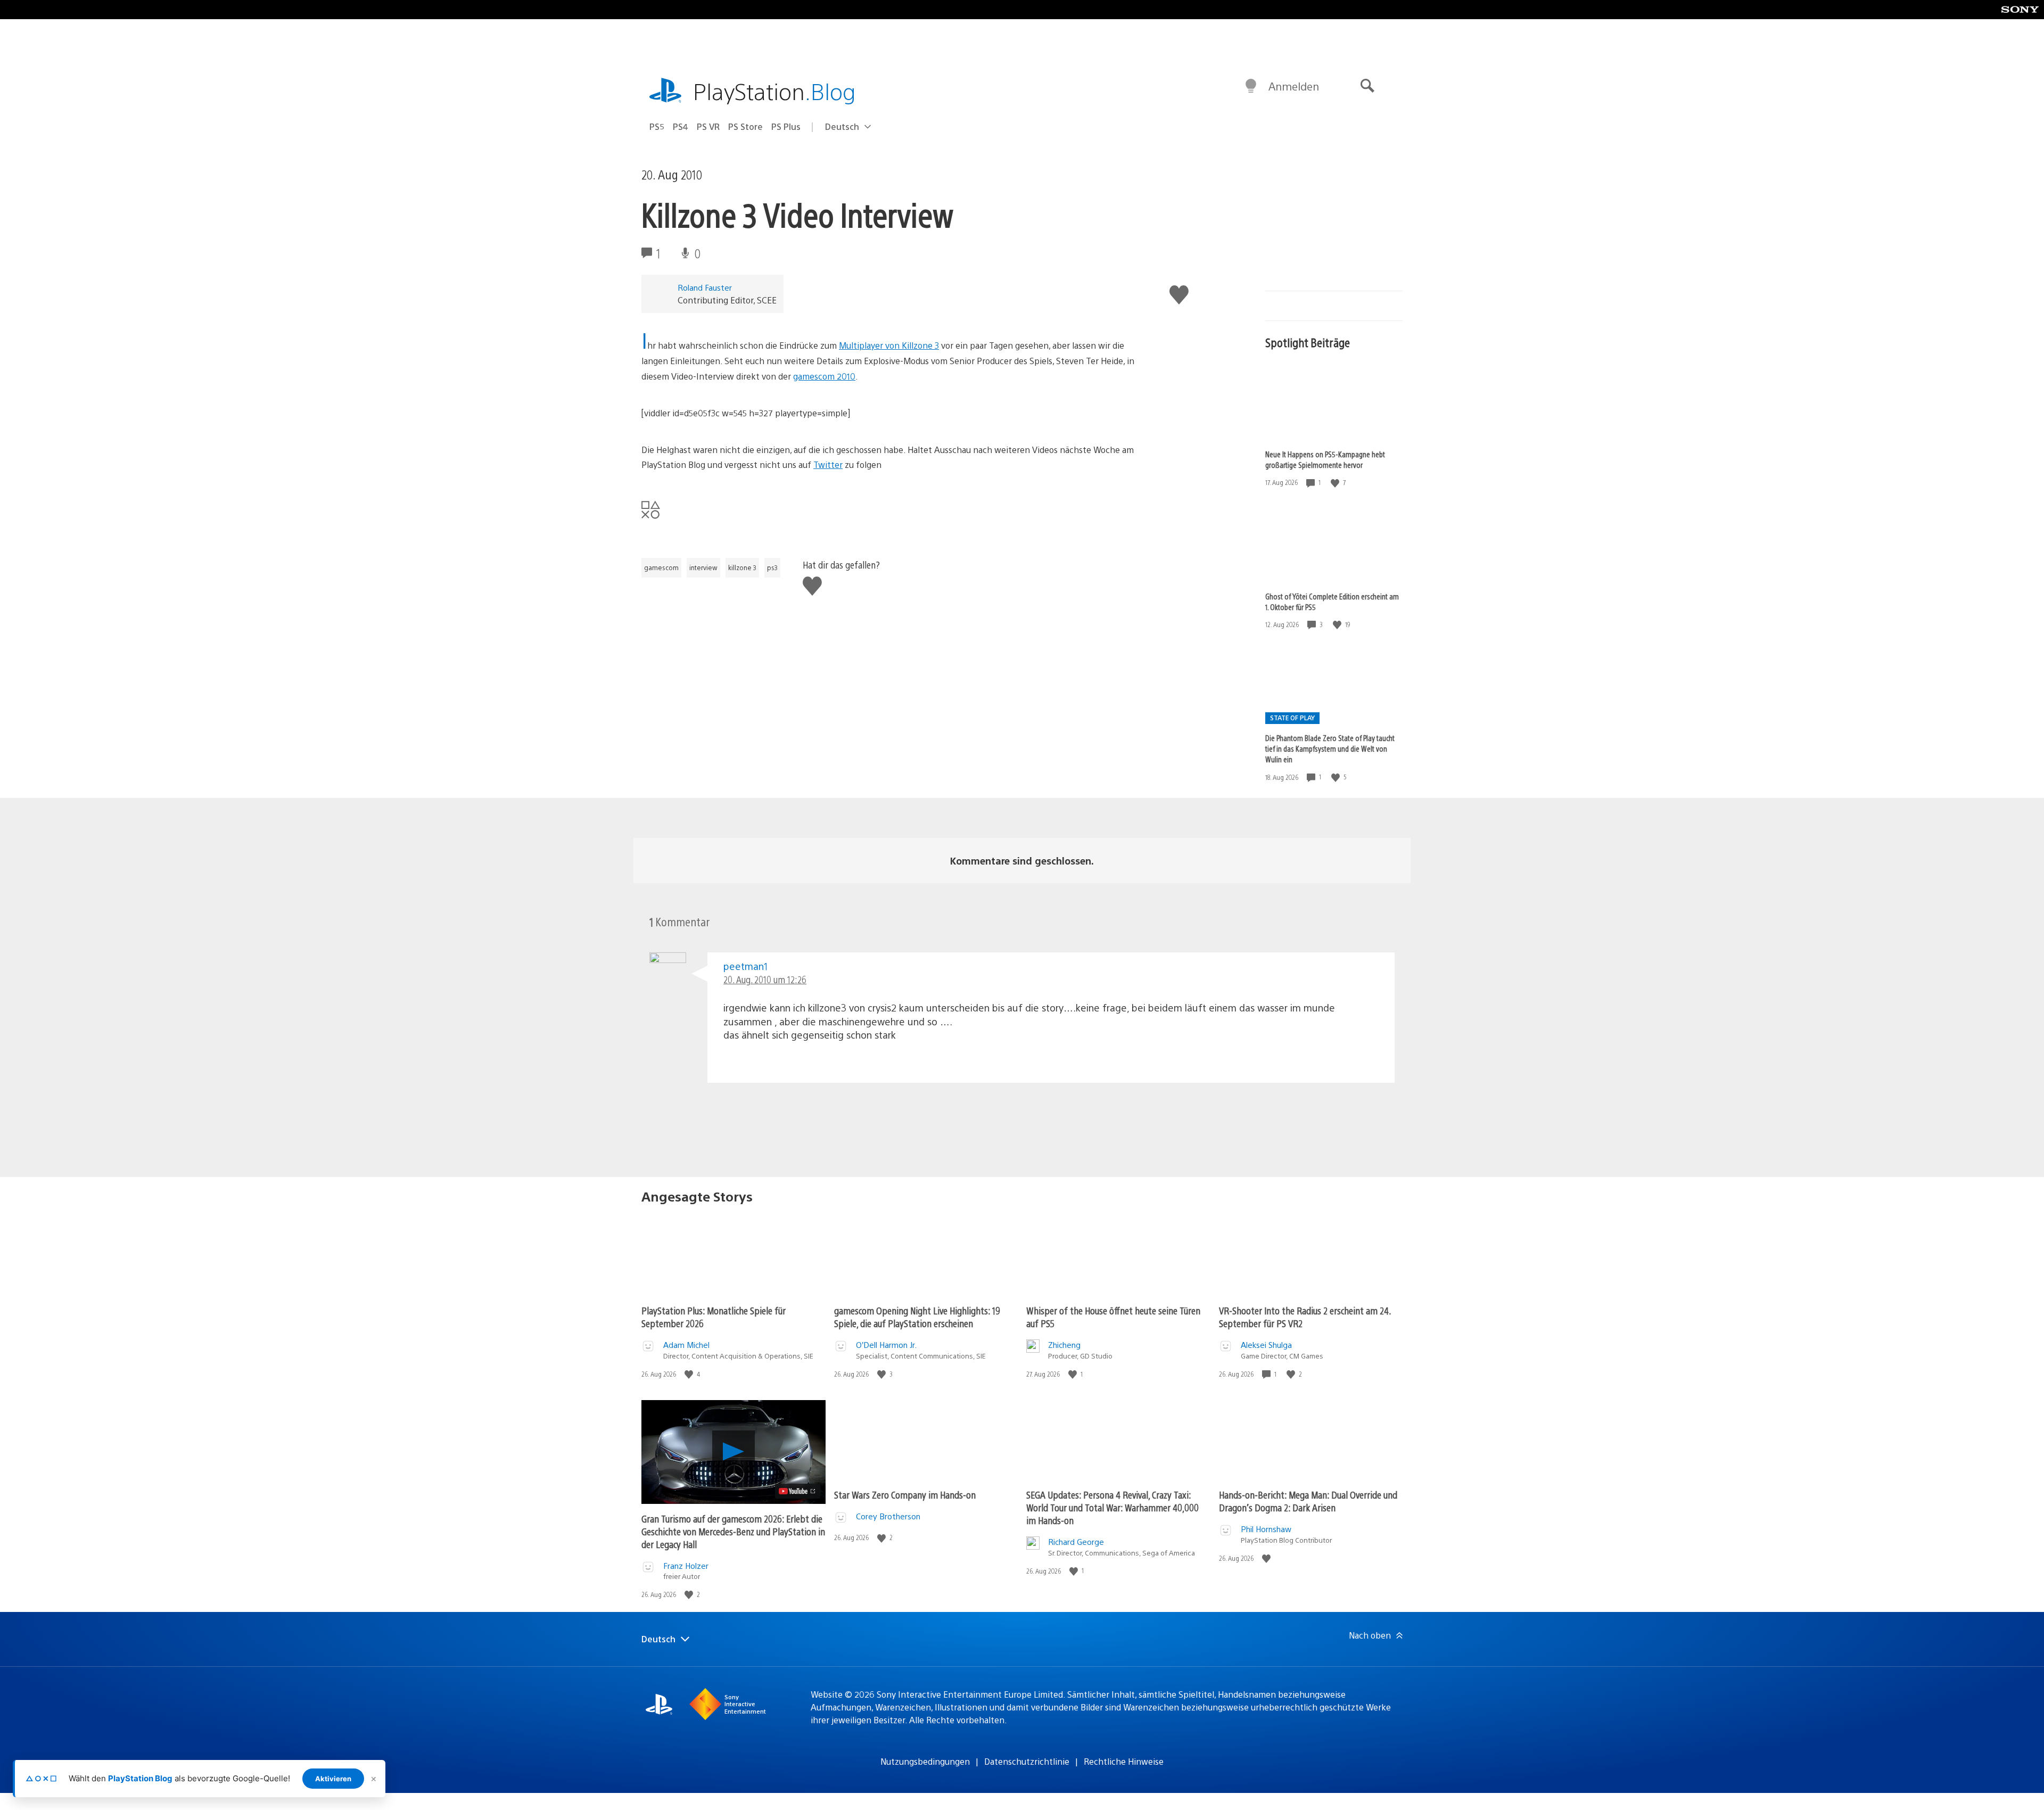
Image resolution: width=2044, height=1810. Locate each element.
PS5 (657, 126)
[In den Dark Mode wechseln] (1251, 86)
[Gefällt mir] (1336, 483)
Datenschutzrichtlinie (1027, 1761)
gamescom (661, 567)
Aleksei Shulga (1266, 1344)
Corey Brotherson (888, 1516)
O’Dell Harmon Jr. (886, 1344)
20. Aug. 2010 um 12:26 (765, 979)
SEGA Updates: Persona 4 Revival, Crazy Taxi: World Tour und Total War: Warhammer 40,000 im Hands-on (1112, 1507)
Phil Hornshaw (1266, 1529)
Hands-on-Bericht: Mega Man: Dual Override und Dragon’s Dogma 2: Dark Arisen (1308, 1501)
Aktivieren (333, 1779)
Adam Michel (686, 1344)
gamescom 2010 (824, 376)
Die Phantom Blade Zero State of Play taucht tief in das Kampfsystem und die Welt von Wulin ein (1330, 748)
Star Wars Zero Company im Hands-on (905, 1495)
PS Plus (786, 126)
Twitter (828, 464)
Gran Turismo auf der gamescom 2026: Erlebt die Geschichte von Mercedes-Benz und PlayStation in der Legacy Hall (733, 1531)
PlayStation (774, 91)
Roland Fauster (705, 287)
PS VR (708, 126)
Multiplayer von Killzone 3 (889, 345)
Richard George (1076, 1541)
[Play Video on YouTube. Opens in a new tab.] (798, 1491)
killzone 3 (742, 567)
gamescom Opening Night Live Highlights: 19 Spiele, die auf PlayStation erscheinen (917, 1317)
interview (703, 567)
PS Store (745, 126)
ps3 (772, 567)
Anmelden (1294, 86)
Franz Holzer (686, 1565)
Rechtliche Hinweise (1124, 1761)
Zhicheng (1064, 1344)
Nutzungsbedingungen (925, 1761)
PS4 (681, 126)
